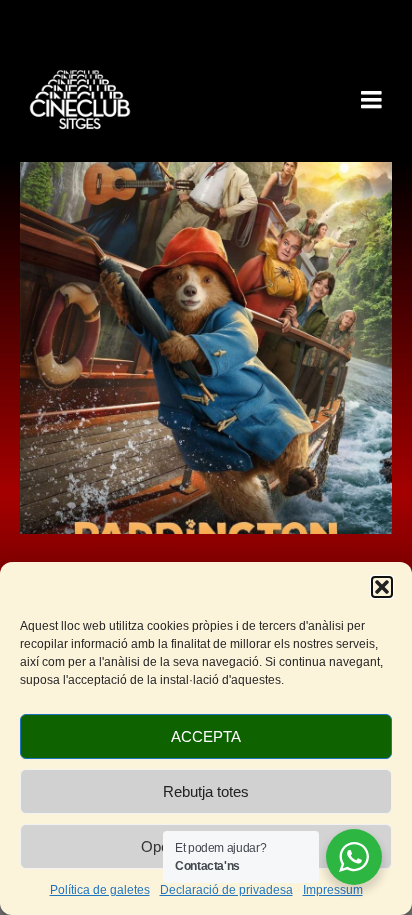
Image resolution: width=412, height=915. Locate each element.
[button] (382, 587)
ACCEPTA (206, 736)
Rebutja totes (206, 791)
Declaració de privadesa (226, 890)
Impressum (333, 890)
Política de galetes (100, 890)
